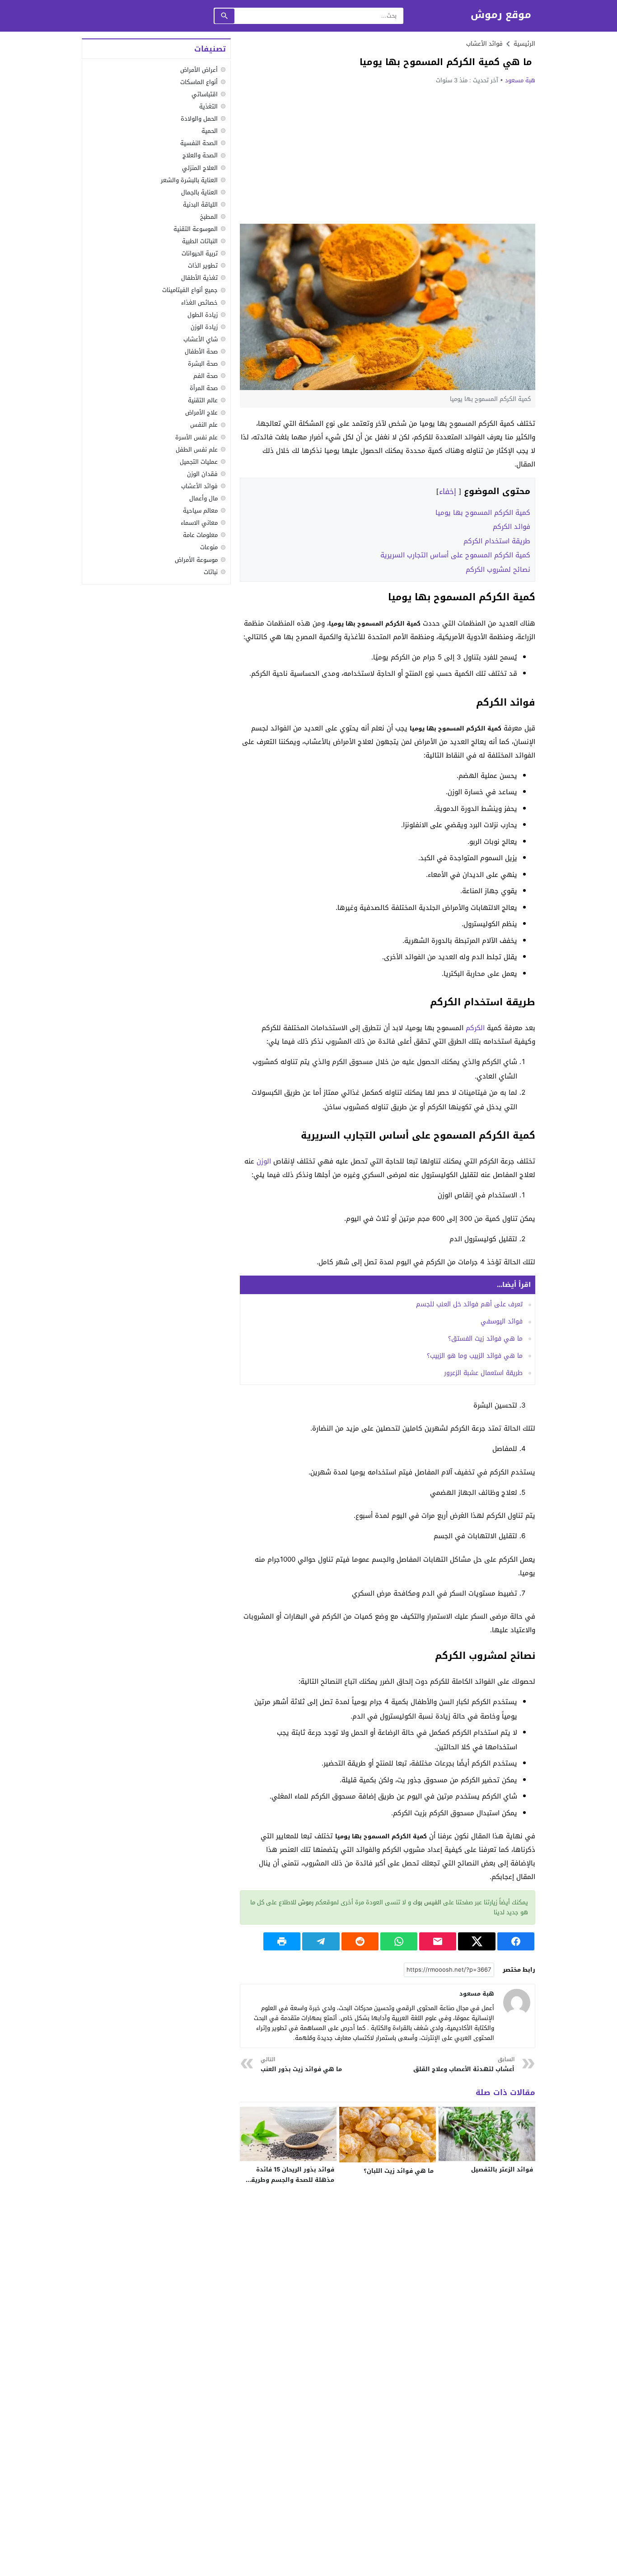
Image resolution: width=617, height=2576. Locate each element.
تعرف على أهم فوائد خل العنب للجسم (469, 1304)
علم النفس (204, 425)
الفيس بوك (427, 1902)
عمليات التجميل (199, 462)
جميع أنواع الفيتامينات (190, 290)
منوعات (209, 548)
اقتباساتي (205, 94)
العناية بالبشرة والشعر (189, 180)
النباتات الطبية (200, 241)
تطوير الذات (203, 266)
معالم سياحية (200, 511)
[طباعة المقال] (282, 1941)
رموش (306, 1902)
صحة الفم (206, 376)
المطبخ (209, 217)
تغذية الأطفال (199, 278)
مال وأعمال (203, 498)
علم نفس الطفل (197, 450)
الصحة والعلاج (200, 156)
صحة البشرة (203, 364)
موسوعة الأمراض (196, 560)
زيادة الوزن (204, 327)
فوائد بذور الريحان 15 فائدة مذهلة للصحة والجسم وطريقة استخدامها (291, 2180)
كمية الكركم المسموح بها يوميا (483, 513)
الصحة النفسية (199, 143)
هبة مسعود (520, 80)
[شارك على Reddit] (360, 1941)
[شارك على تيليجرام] (321, 1941)
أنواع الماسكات (199, 82)
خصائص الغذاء (199, 303)
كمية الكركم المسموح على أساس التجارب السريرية (455, 555)
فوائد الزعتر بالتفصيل (502, 2169)
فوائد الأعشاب (484, 44)
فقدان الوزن (202, 474)
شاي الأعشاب (201, 339)
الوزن (264, 1161)
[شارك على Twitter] (477, 1941)
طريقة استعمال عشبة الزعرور (483, 1373)
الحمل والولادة (199, 119)
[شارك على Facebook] (516, 1941)
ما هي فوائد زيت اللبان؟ (399, 2171)
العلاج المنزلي (200, 168)
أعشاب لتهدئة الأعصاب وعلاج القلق (464, 2065)
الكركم (475, 1028)
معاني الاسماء (199, 523)
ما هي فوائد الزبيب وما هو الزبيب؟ (475, 1356)
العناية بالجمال (199, 192)
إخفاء (448, 492)
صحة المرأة (204, 388)
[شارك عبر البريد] (438, 1941)
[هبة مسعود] (517, 2002)
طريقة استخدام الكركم (497, 541)
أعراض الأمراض (199, 70)
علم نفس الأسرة (196, 437)
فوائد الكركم (512, 527)
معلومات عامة (200, 535)
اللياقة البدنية (200, 205)
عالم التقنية (203, 400)
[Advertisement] (388, 154)
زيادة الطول (203, 315)
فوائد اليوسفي (502, 1321)
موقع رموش (501, 15)
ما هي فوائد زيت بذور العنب (301, 2065)
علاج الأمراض (201, 413)
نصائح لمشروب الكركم (498, 570)
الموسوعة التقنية (196, 229)
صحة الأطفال (201, 351)
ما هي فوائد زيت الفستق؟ (485, 1339)
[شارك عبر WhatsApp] (399, 1941)
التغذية (208, 106)
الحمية (210, 131)
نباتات (211, 572)
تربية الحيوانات (200, 253)
